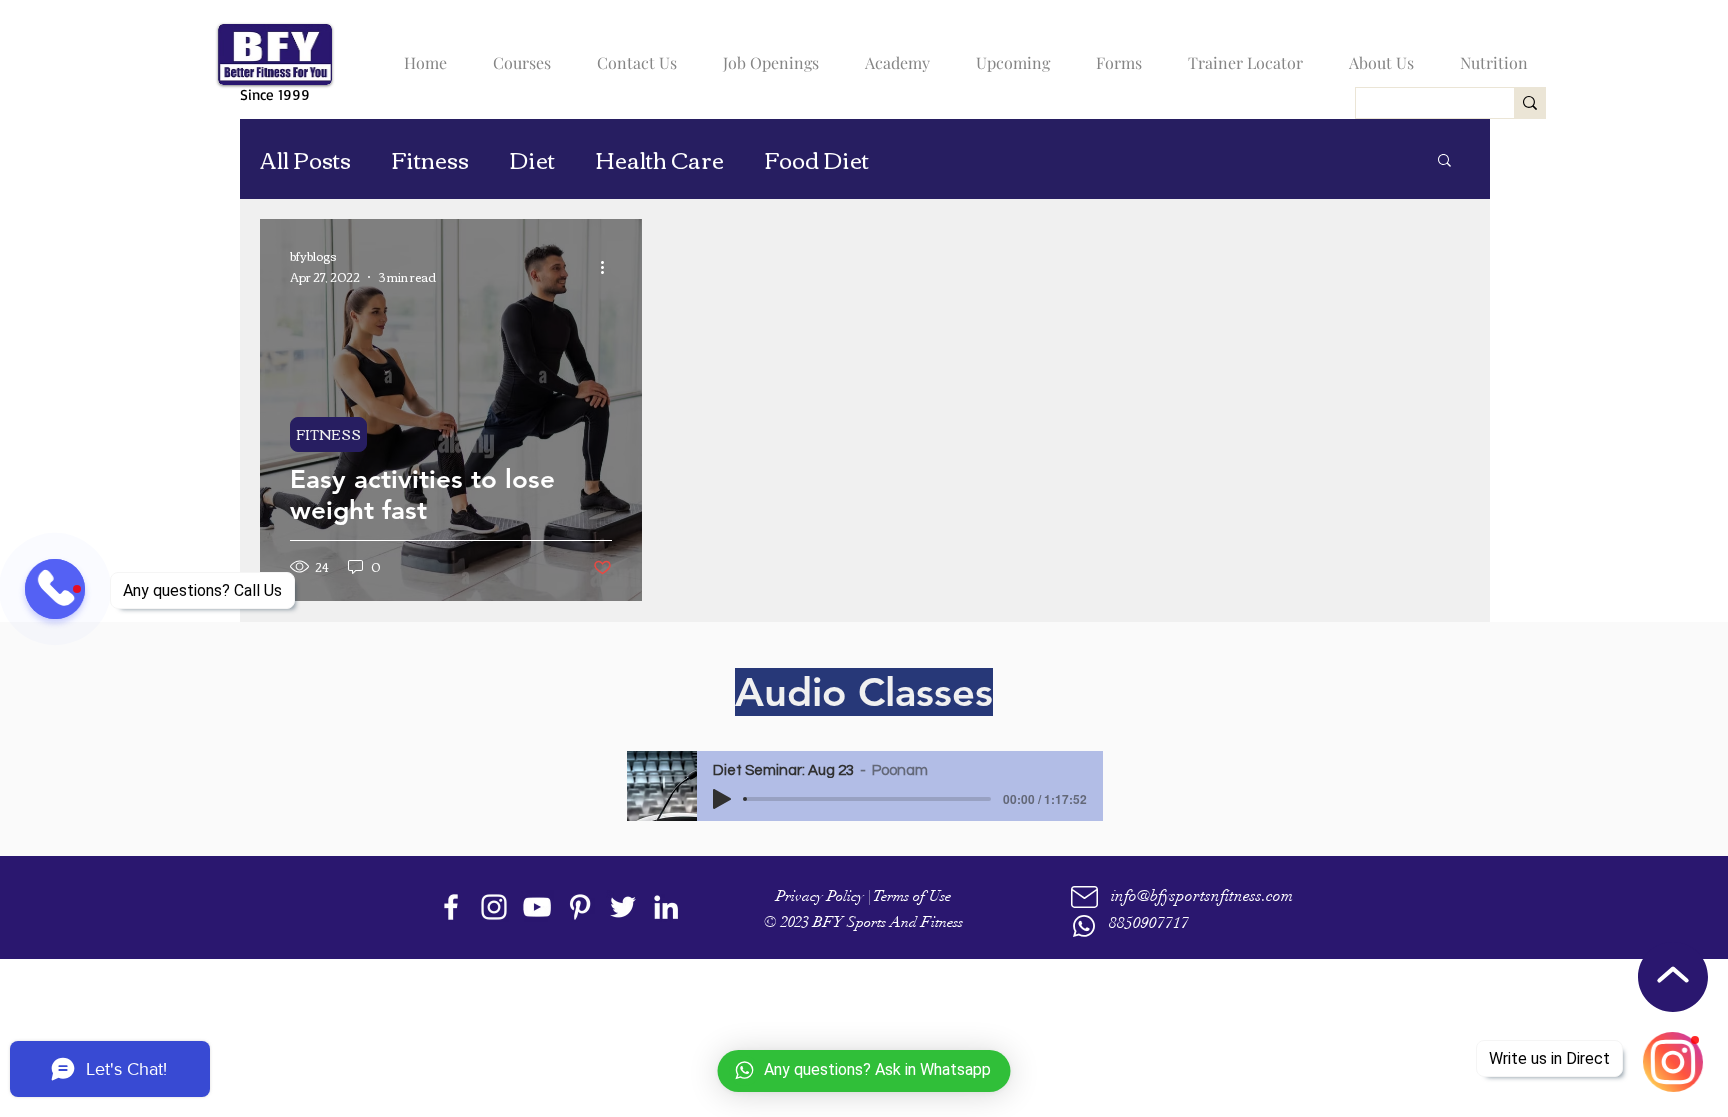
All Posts (305, 159)
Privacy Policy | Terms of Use (863, 896)
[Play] (722, 799)
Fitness (430, 159)
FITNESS (328, 434)
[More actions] (609, 267)
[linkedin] (666, 907)
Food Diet (816, 159)
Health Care (659, 159)
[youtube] (537, 907)
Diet (532, 159)
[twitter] (623, 907)
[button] (517, 54)
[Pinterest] (580, 907)
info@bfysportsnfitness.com (1202, 896)
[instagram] (494, 907)
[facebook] (451, 907)
